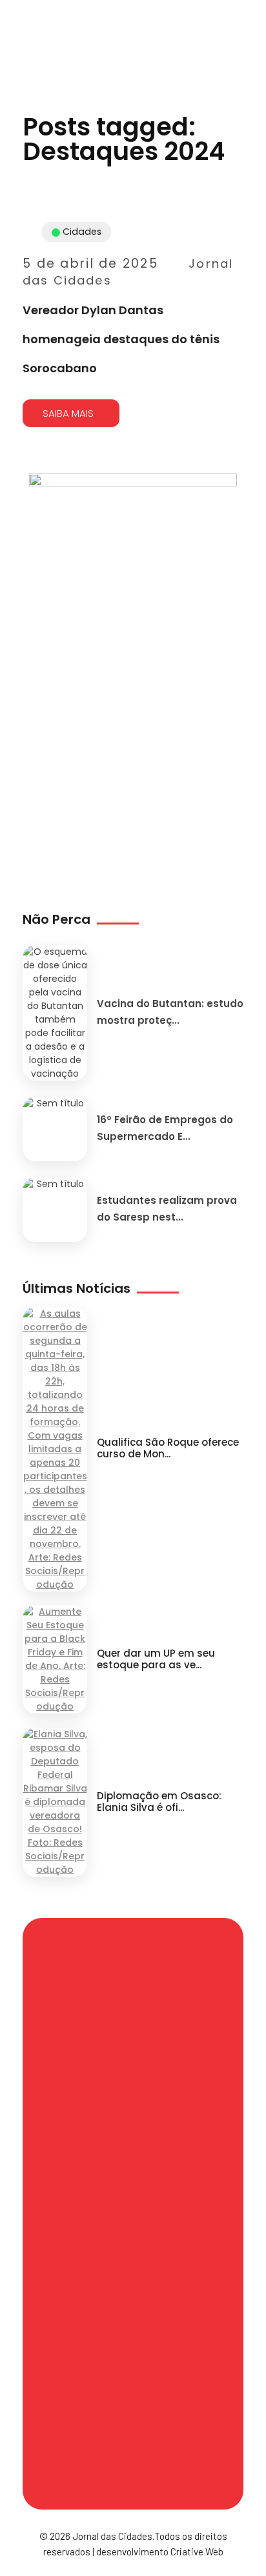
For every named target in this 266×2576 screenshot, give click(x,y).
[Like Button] (236, 376)
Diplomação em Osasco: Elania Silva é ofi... (159, 1802)
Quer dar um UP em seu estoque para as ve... (156, 1659)
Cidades (82, 232)
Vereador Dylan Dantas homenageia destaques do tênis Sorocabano (121, 339)
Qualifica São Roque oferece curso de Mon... (168, 1448)
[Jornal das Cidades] (16, 8)
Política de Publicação (133, 2401)
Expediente (86, 2217)
